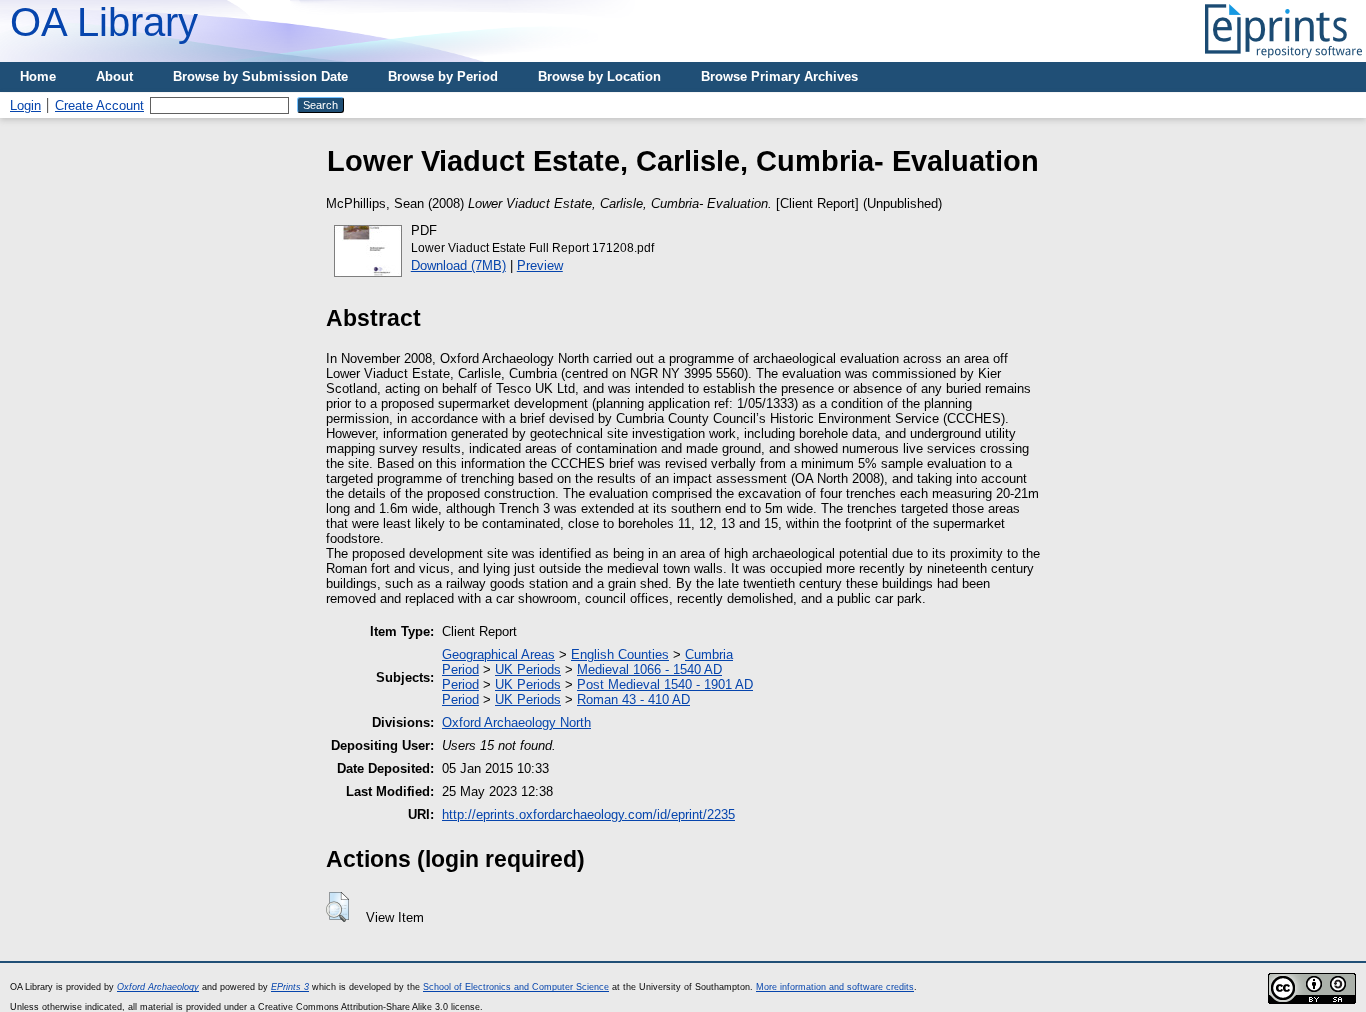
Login (25, 105)
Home (38, 76)
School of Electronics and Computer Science (516, 987)
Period (460, 669)
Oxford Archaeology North (516, 722)
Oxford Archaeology (158, 987)
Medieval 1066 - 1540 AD (649, 669)
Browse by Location (599, 76)
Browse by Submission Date (260, 76)
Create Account (99, 105)
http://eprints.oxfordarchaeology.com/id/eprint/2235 (588, 814)
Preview (540, 265)
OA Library (104, 22)
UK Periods (528, 669)
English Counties (620, 654)
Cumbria (709, 654)
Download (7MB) (458, 265)
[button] (337, 907)
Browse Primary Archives (779, 76)
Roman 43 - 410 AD (633, 699)
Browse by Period (443, 76)
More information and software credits (835, 987)
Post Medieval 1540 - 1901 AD (665, 684)
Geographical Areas (498, 654)
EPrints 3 (290, 987)
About (114, 76)
